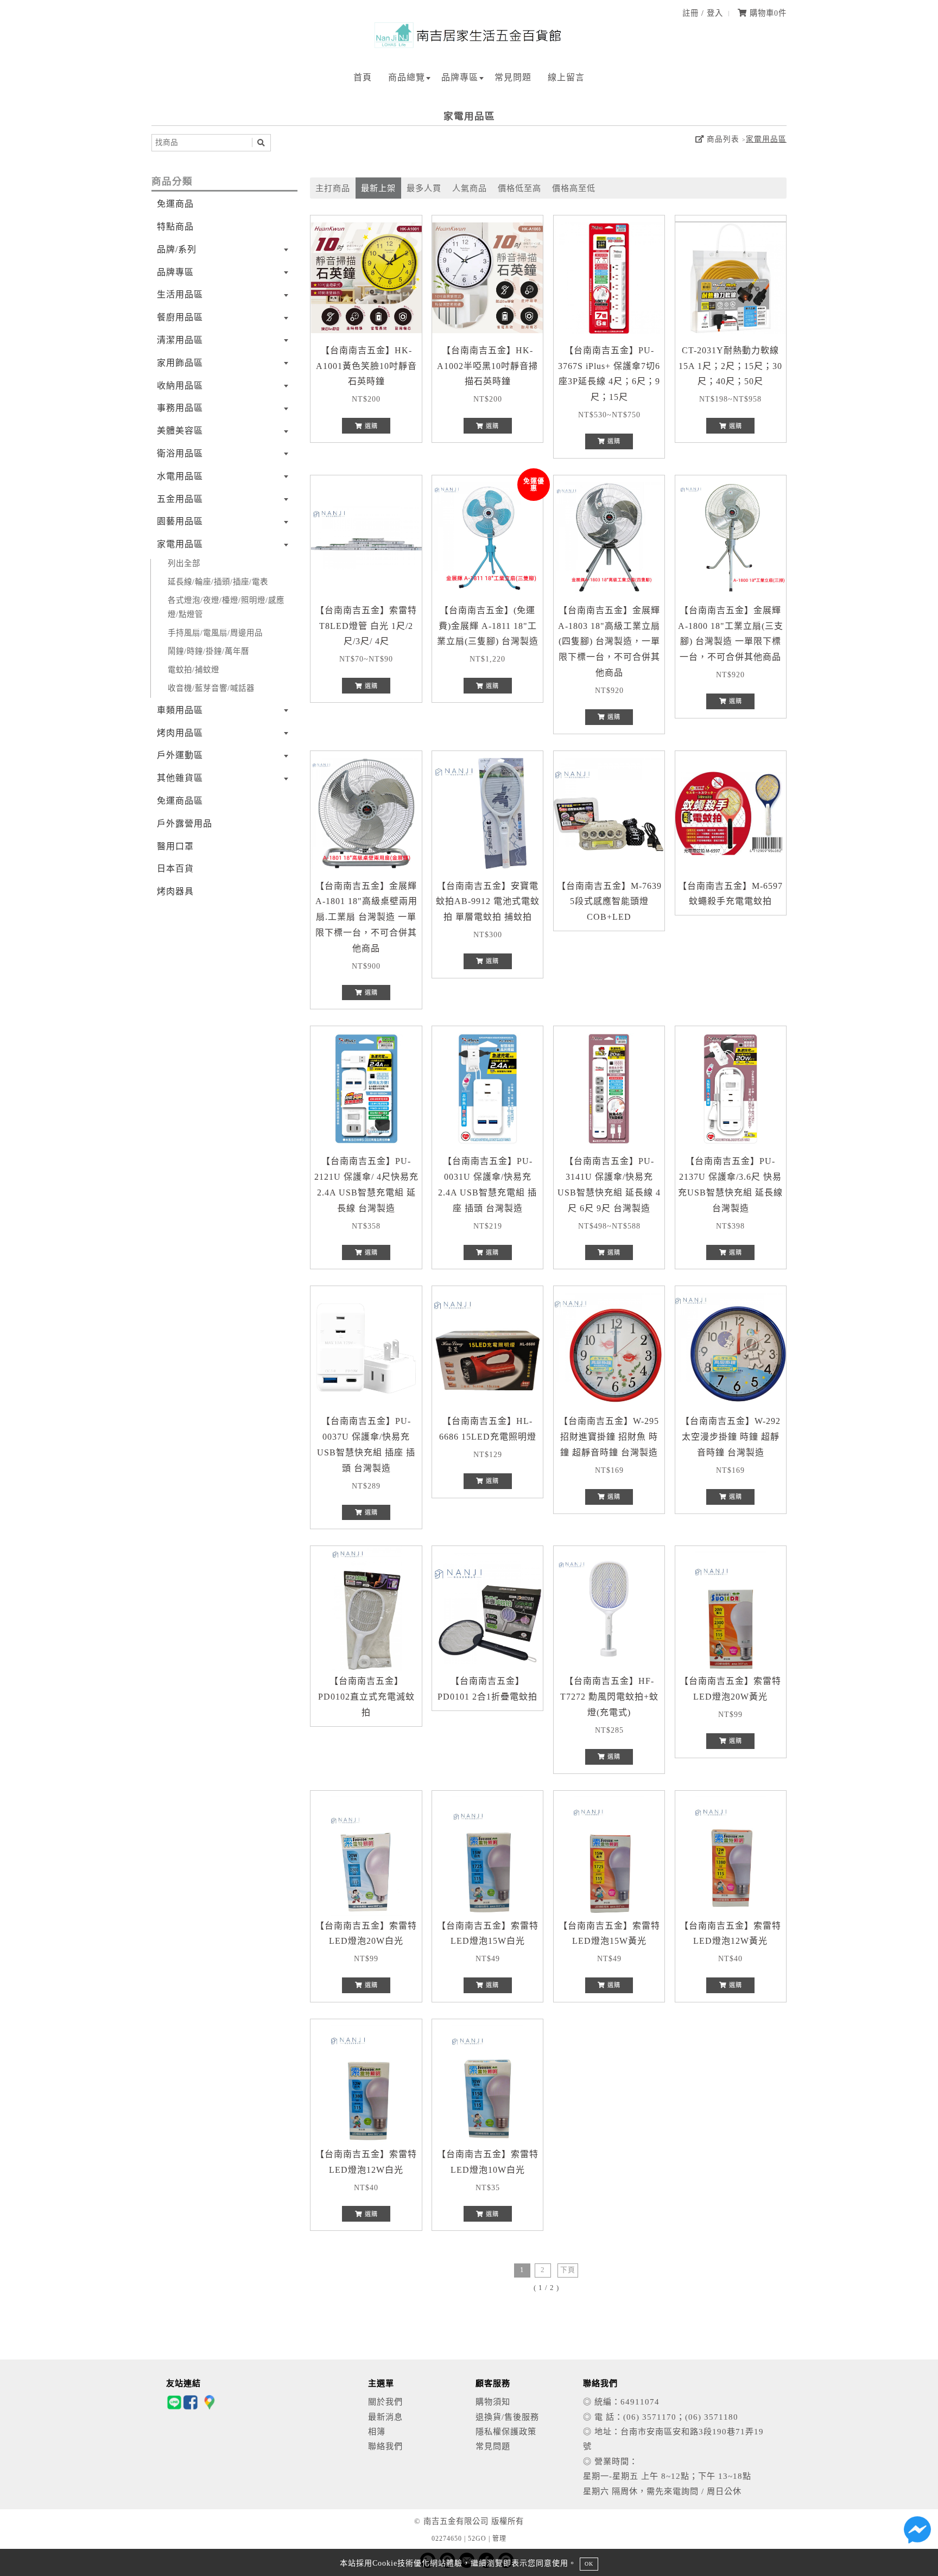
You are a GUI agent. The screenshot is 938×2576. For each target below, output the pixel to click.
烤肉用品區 (180, 733)
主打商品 (333, 188)
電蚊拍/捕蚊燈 (194, 670)
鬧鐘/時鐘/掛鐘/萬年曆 (208, 651)
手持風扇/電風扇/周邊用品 (215, 633)
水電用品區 (180, 476)
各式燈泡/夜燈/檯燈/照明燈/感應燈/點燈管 (226, 607)
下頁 (568, 2270)
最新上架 (378, 188)
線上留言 (566, 77)
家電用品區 (766, 139)
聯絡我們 (385, 2446)
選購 (370, 426)
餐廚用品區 (180, 317)
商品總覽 (407, 77)
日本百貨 (175, 869)
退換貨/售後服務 (507, 2417)
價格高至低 (574, 188)
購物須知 (493, 2402)
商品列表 (722, 139)
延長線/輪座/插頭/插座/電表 (218, 582)
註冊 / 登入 (703, 13)
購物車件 (767, 13)
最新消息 (385, 2417)
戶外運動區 (180, 755)
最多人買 (424, 188)
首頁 (363, 77)
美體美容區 (180, 431)
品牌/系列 (177, 249)
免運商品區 (180, 801)
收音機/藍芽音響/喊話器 (211, 688)
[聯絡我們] (917, 2533)
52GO (477, 2539)
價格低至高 (519, 188)
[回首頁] (469, 45)
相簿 (377, 2431)
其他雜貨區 (180, 778)
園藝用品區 (180, 521)
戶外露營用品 (185, 823)
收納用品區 (180, 386)
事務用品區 (180, 408)
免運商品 (175, 204)
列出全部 (184, 563)
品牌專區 (460, 77)
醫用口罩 (175, 846)
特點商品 (175, 227)
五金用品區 (180, 499)
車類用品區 (180, 710)
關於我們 (385, 2402)
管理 (499, 2539)
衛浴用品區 (180, 453)
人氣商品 (470, 188)
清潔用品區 (180, 340)
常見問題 (513, 77)
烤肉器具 (175, 891)
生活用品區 (180, 294)
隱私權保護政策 (506, 2431)
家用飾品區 (180, 363)
